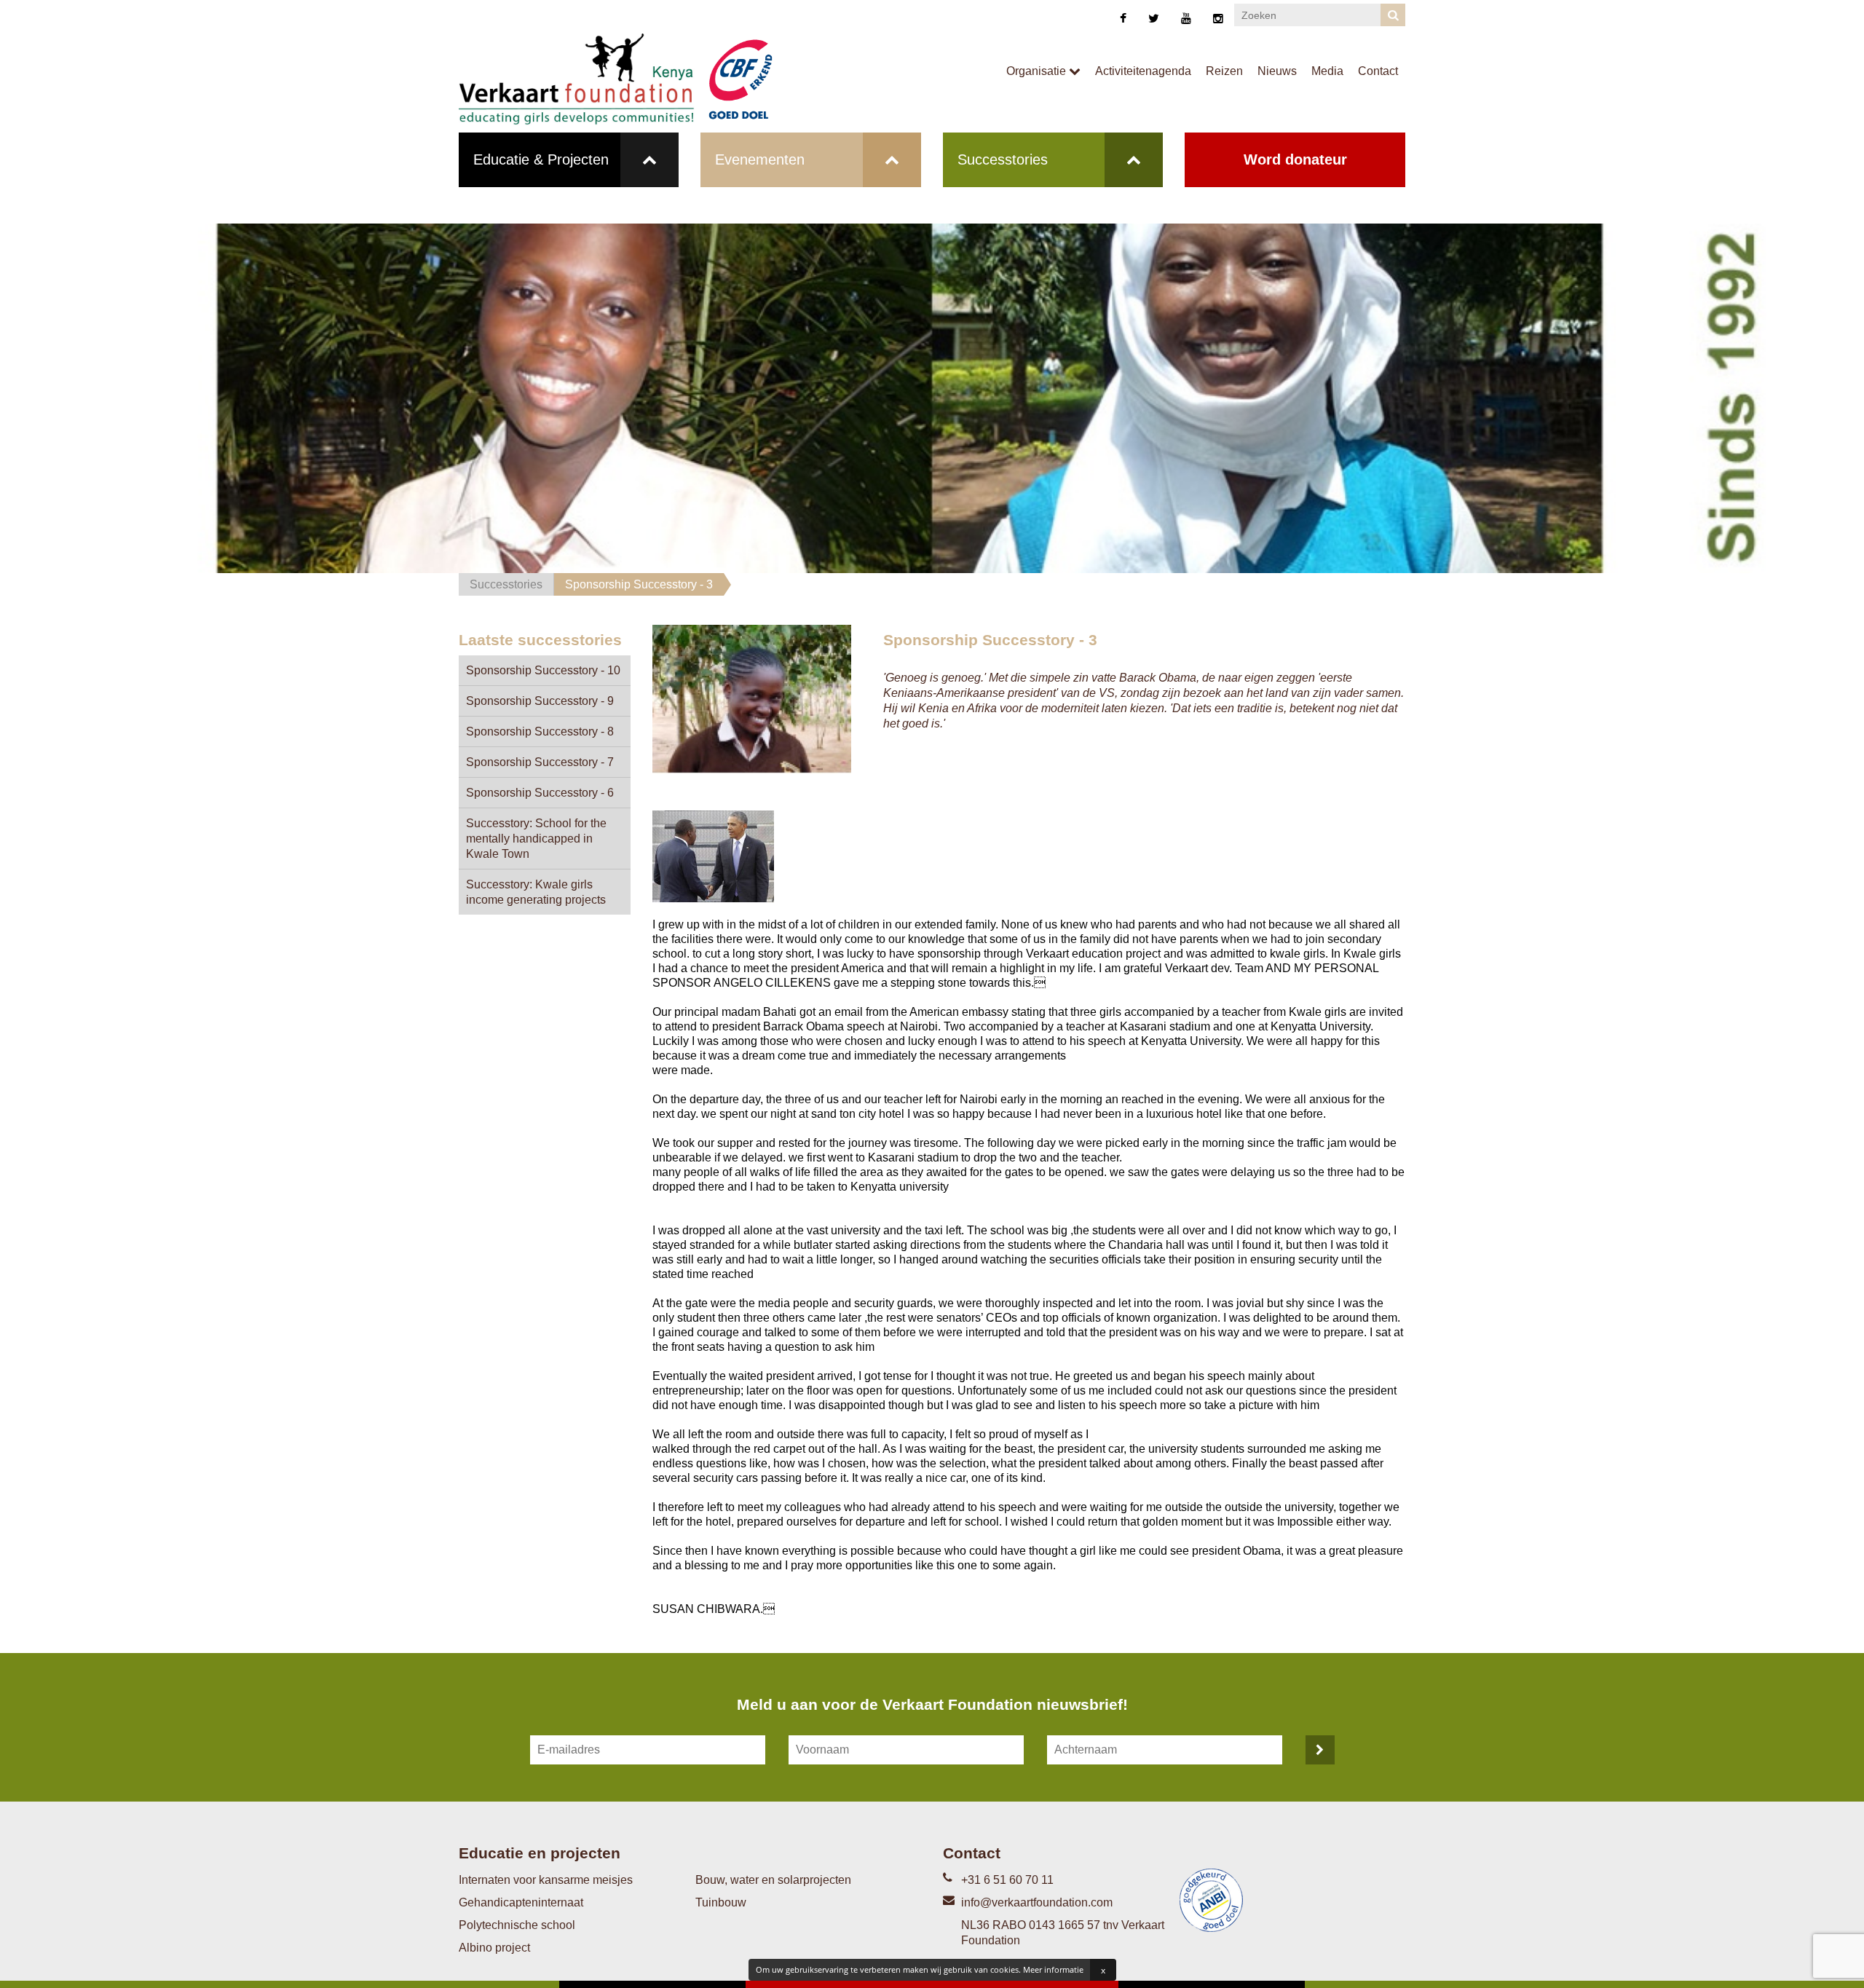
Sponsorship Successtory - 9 (540, 701)
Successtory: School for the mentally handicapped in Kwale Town (536, 839)
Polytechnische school (517, 1925)
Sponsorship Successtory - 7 (540, 762)
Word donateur (1295, 159)
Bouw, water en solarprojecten (773, 1880)
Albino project (494, 1948)
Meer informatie (1053, 1969)
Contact (1378, 71)
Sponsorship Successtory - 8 (540, 731)
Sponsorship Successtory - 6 (540, 793)
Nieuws (1277, 71)
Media (1327, 71)
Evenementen (760, 159)
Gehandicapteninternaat (521, 1902)
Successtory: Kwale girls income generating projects (536, 892)
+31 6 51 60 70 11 (1007, 1880)
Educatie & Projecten (541, 159)
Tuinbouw (721, 1902)
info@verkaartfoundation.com (1037, 1902)
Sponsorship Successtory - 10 (543, 670)
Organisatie (1038, 71)
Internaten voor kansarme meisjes (546, 1880)
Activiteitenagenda (1143, 71)
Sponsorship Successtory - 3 (639, 584)
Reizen (1224, 71)
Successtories (1003, 159)
